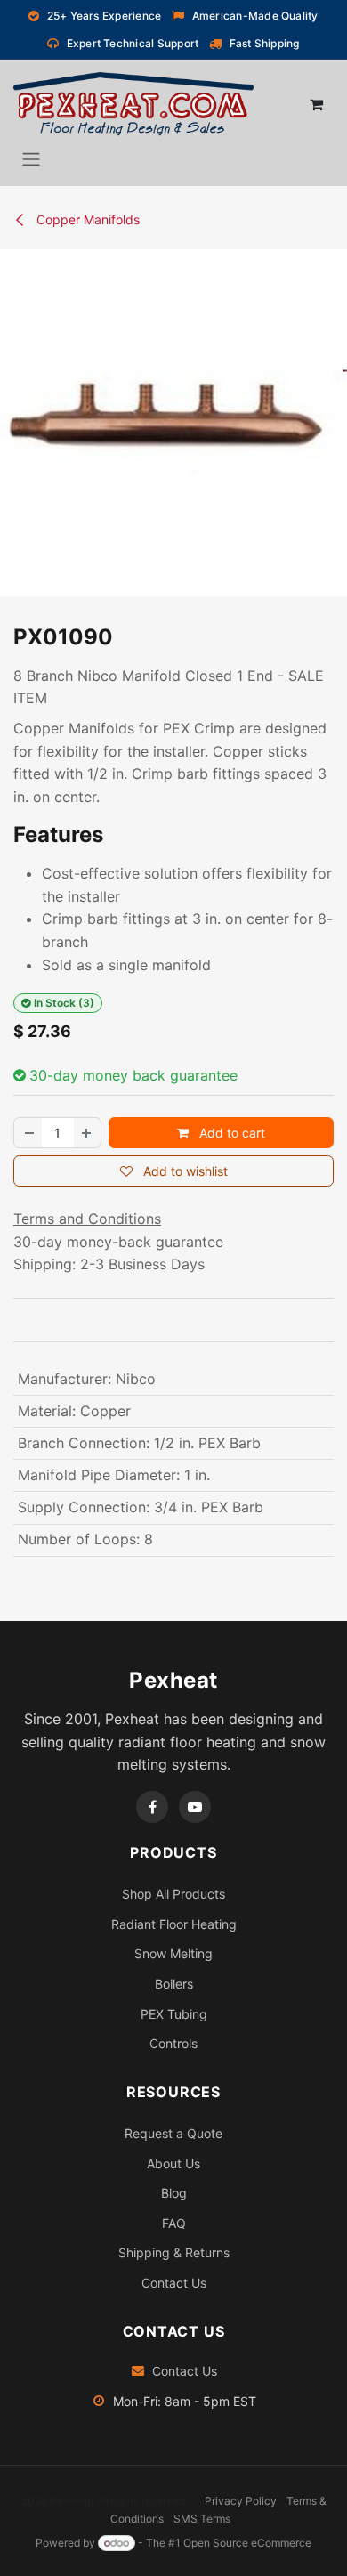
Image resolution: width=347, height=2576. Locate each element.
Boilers (174, 1984)
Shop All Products (173, 1894)
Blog (174, 2193)
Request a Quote (173, 2133)
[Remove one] (28, 1133)
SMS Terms (202, 2519)
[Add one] (87, 1133)
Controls (173, 2043)
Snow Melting (173, 1953)
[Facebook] (152, 1807)
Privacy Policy (241, 2501)
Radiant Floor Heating (174, 1924)
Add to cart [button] (230, 1133)
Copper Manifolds (86, 219)
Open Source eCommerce (247, 2543)
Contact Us (174, 2283)
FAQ (174, 2223)
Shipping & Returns (174, 2252)
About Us (173, 2163)
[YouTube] (195, 1807)
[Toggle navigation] (31, 158)
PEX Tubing (174, 2014)
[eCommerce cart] (316, 104)
